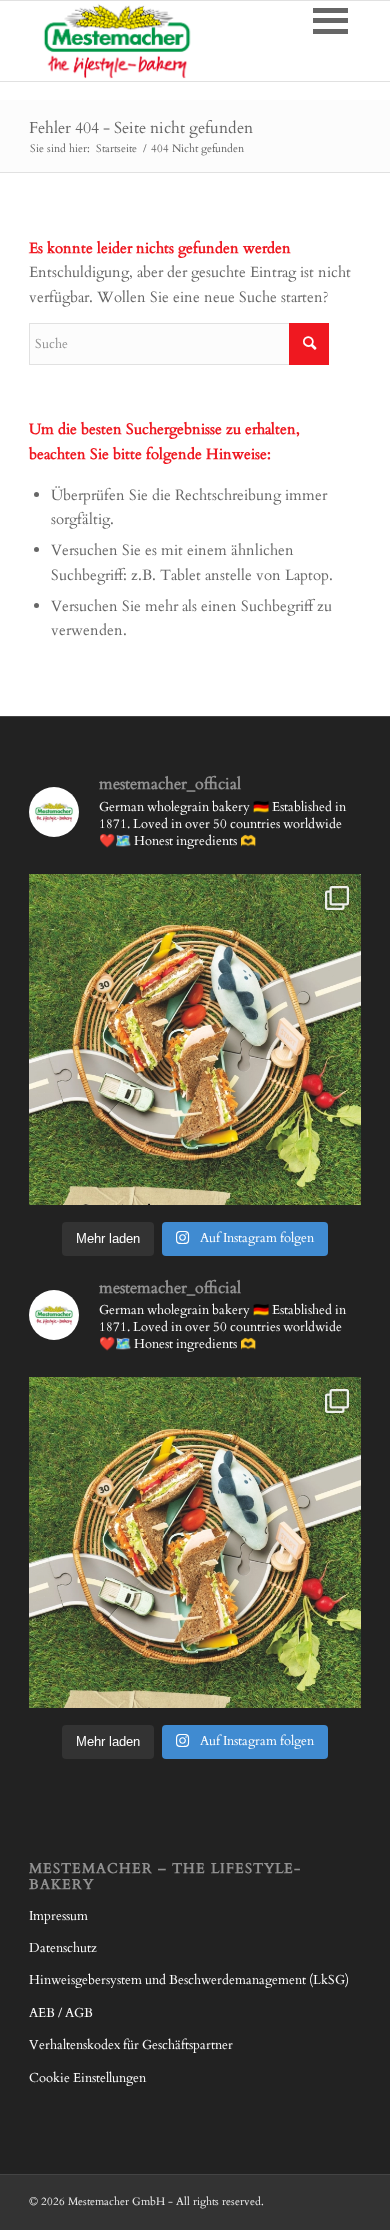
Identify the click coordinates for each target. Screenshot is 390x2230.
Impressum (58, 1916)
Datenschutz (63, 1948)
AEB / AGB (61, 2013)
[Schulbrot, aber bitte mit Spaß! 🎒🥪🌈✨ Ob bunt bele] (195, 1040)
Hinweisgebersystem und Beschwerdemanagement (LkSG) (189, 1980)
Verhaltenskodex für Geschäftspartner (131, 2045)
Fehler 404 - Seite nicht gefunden (141, 128)
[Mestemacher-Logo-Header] (161, 41)
